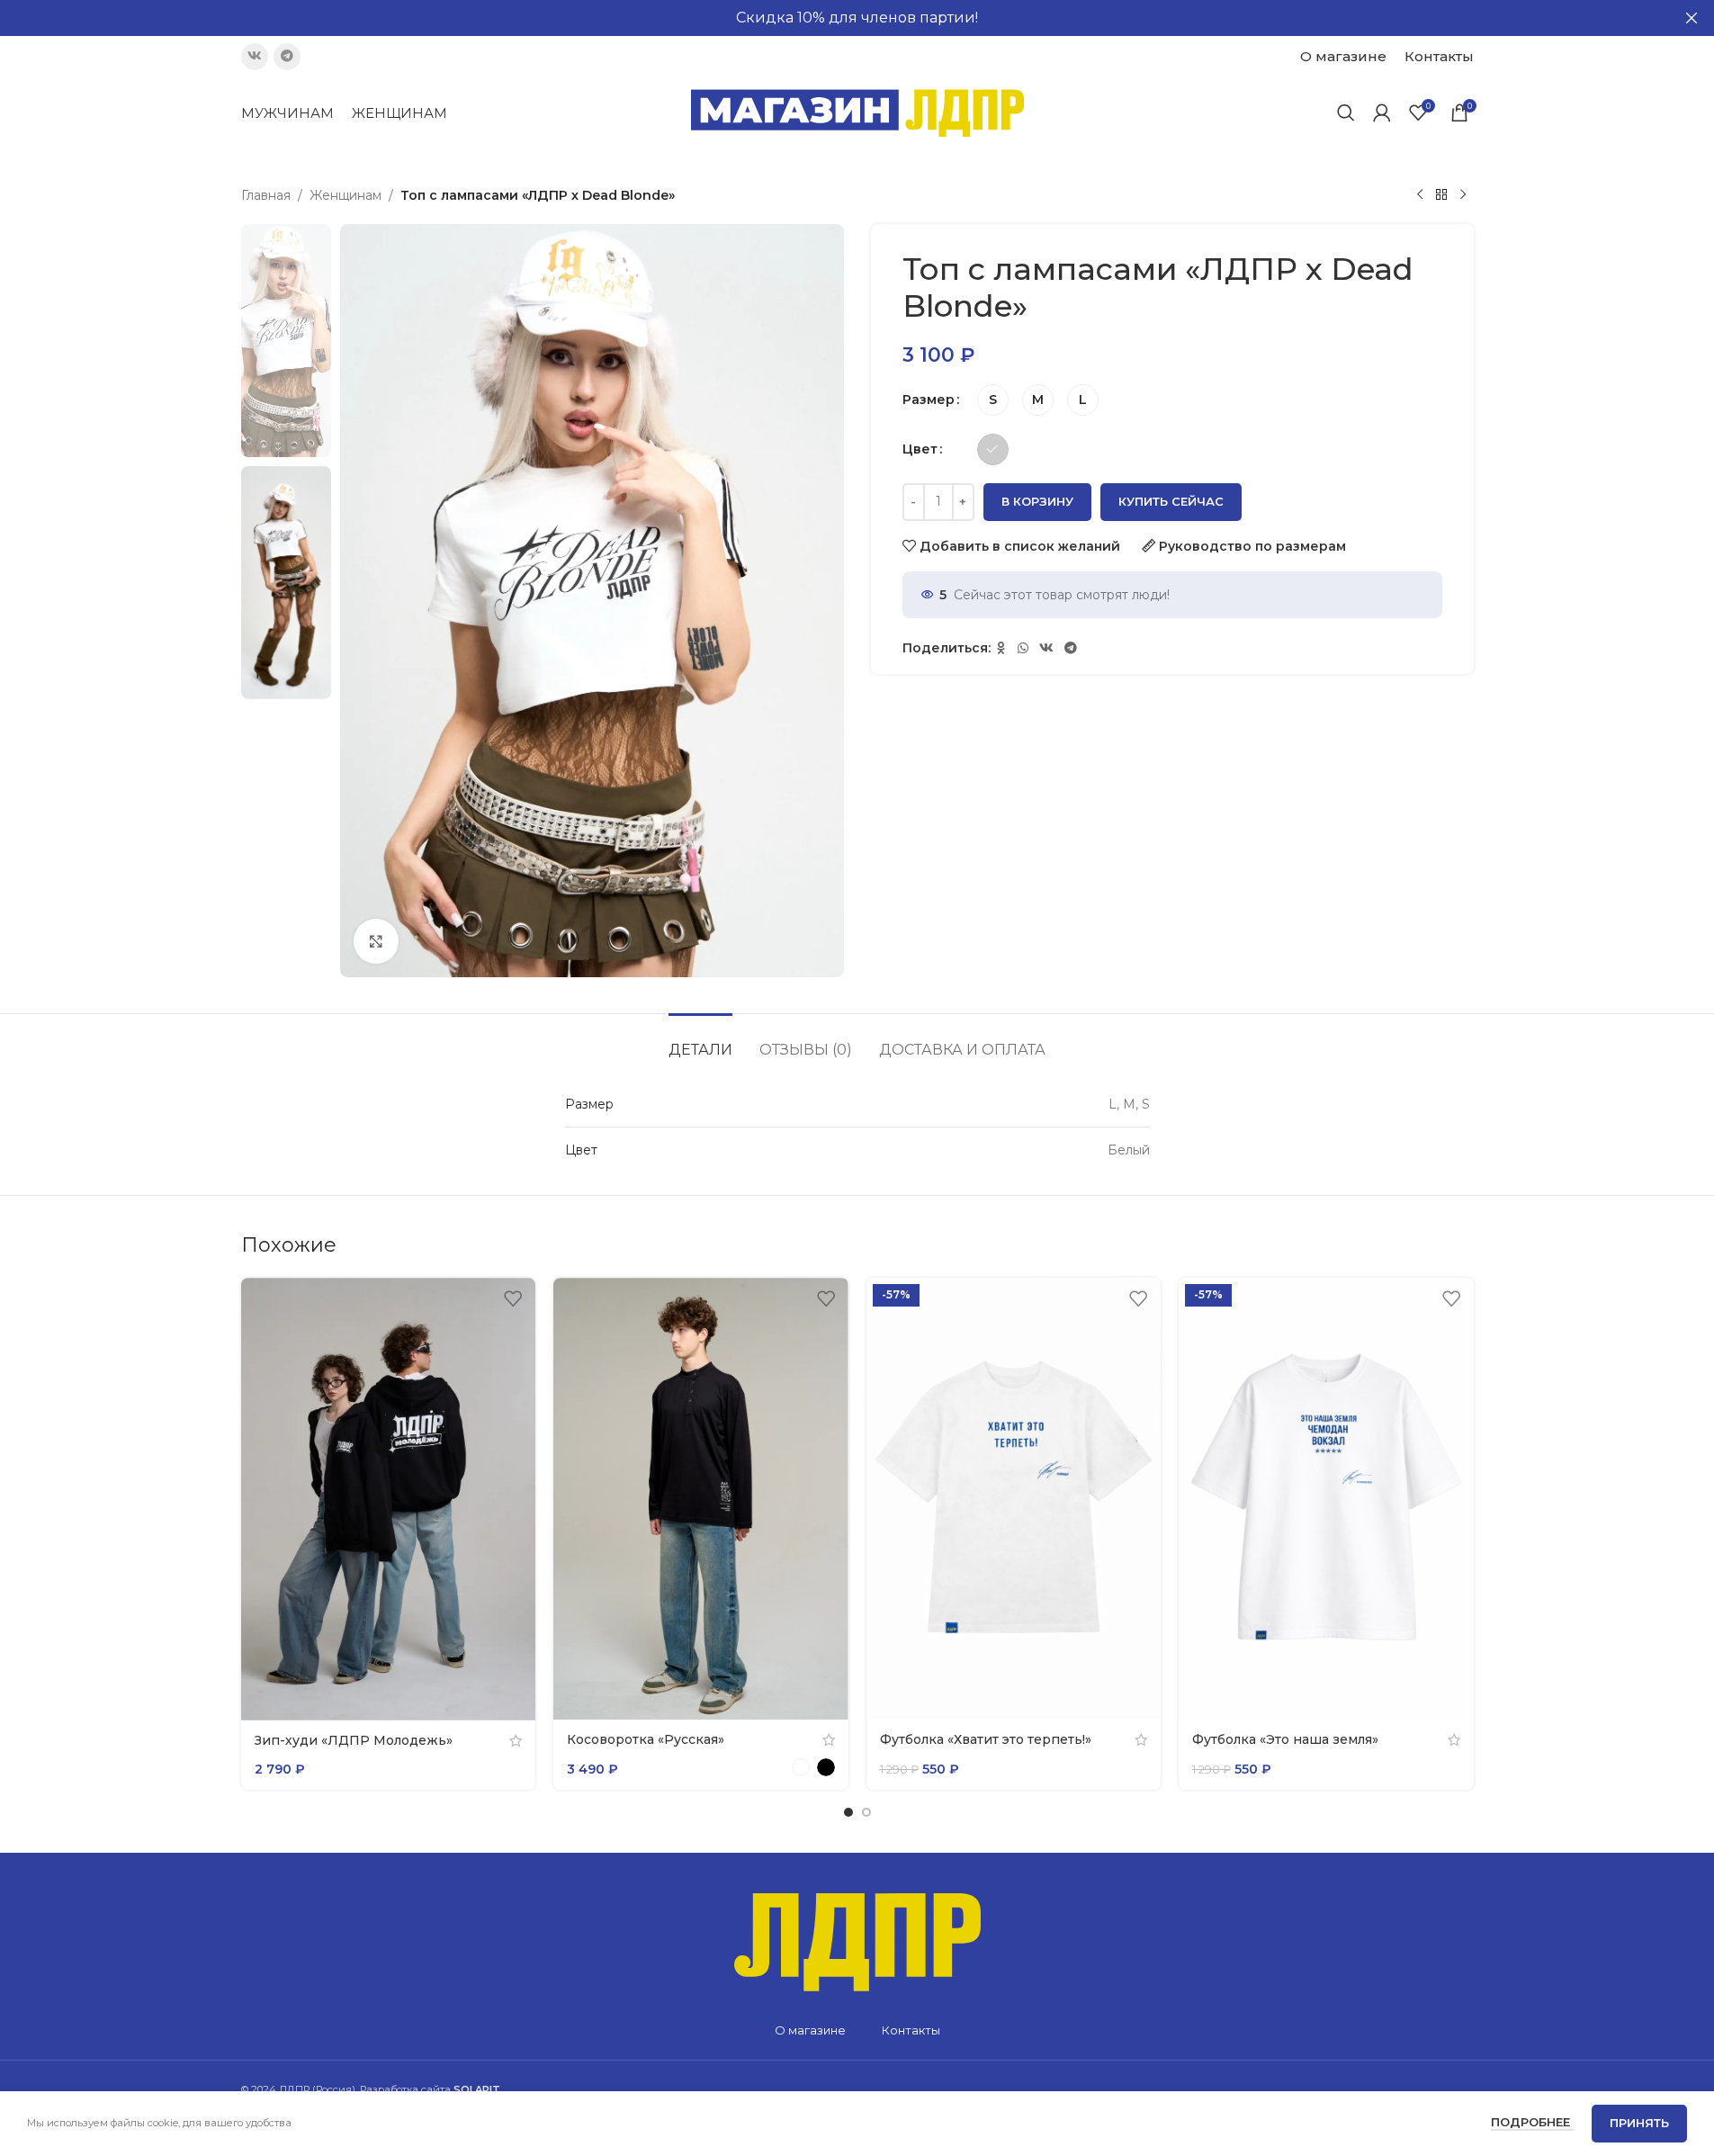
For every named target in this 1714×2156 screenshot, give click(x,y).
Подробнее (1532, 2122)
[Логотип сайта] (857, 112)
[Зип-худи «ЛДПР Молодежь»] (389, 1499)
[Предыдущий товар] (1420, 195)
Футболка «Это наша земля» (1285, 1739)
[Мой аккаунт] (1382, 112)
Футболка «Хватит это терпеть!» (986, 1739)
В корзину (1037, 501)
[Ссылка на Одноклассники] (1001, 648)
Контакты (911, 2030)
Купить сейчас (1171, 501)
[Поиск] (1346, 112)
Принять (1639, 2123)
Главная (266, 195)
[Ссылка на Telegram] (287, 57)
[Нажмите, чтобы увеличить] (376, 941)
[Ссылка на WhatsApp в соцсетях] (1023, 648)
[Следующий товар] (1463, 195)
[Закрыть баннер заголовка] (1692, 18)
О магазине (810, 2030)
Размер (929, 400)
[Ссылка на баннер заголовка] (857, 18)
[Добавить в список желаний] (513, 1298)
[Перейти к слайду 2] (866, 1812)
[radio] (993, 400)
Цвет (920, 449)
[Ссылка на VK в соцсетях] (255, 57)
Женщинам (345, 195)
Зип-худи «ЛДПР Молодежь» (354, 1740)
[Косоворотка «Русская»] (701, 1499)
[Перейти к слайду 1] (848, 1812)
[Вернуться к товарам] (1441, 195)
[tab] (700, 1041)
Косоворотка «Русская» (646, 1739)
